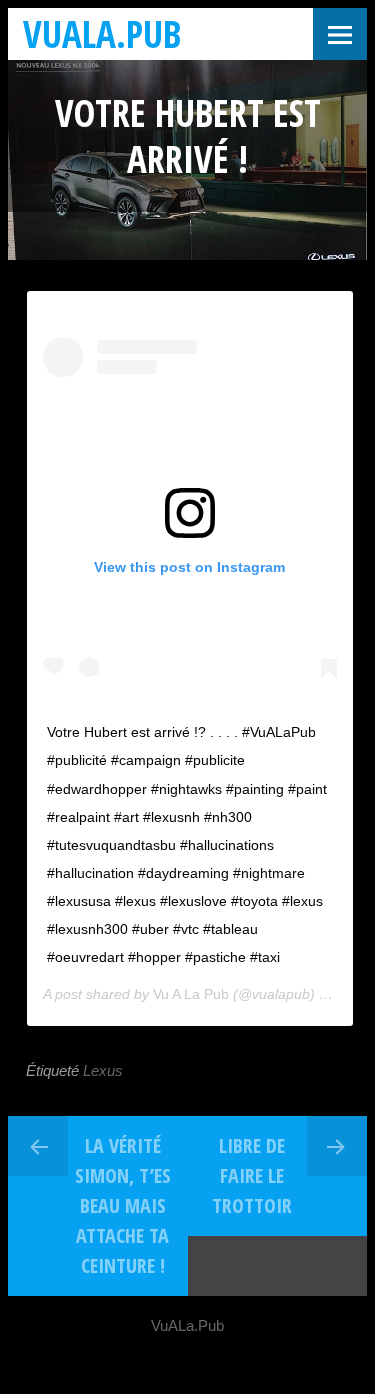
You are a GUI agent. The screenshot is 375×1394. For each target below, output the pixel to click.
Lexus (103, 1070)
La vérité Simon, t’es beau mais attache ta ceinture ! (123, 1205)
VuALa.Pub (102, 33)
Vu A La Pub (191, 994)
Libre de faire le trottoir (252, 1175)
